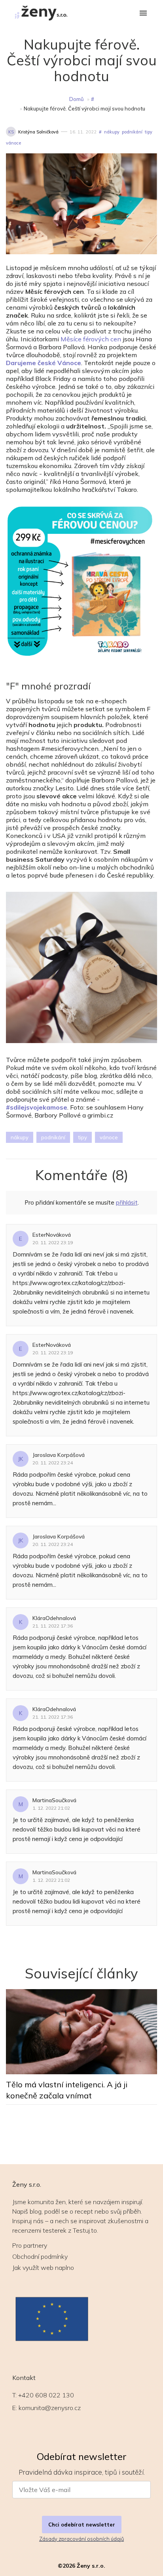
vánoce (13, 143)
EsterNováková (52, 1235)
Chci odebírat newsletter (82, 2525)
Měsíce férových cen (91, 339)
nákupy (112, 132)
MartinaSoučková (54, 1800)
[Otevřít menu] (143, 14)
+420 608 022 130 (46, 2395)
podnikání (132, 132)
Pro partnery (30, 2245)
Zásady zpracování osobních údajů (81, 2539)
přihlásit (127, 1202)
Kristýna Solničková (38, 132)
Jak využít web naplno (43, 2268)
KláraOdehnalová (54, 1618)
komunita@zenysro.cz (50, 2408)
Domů (77, 99)
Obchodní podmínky (40, 2256)
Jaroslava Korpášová (59, 1455)
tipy (149, 132)
